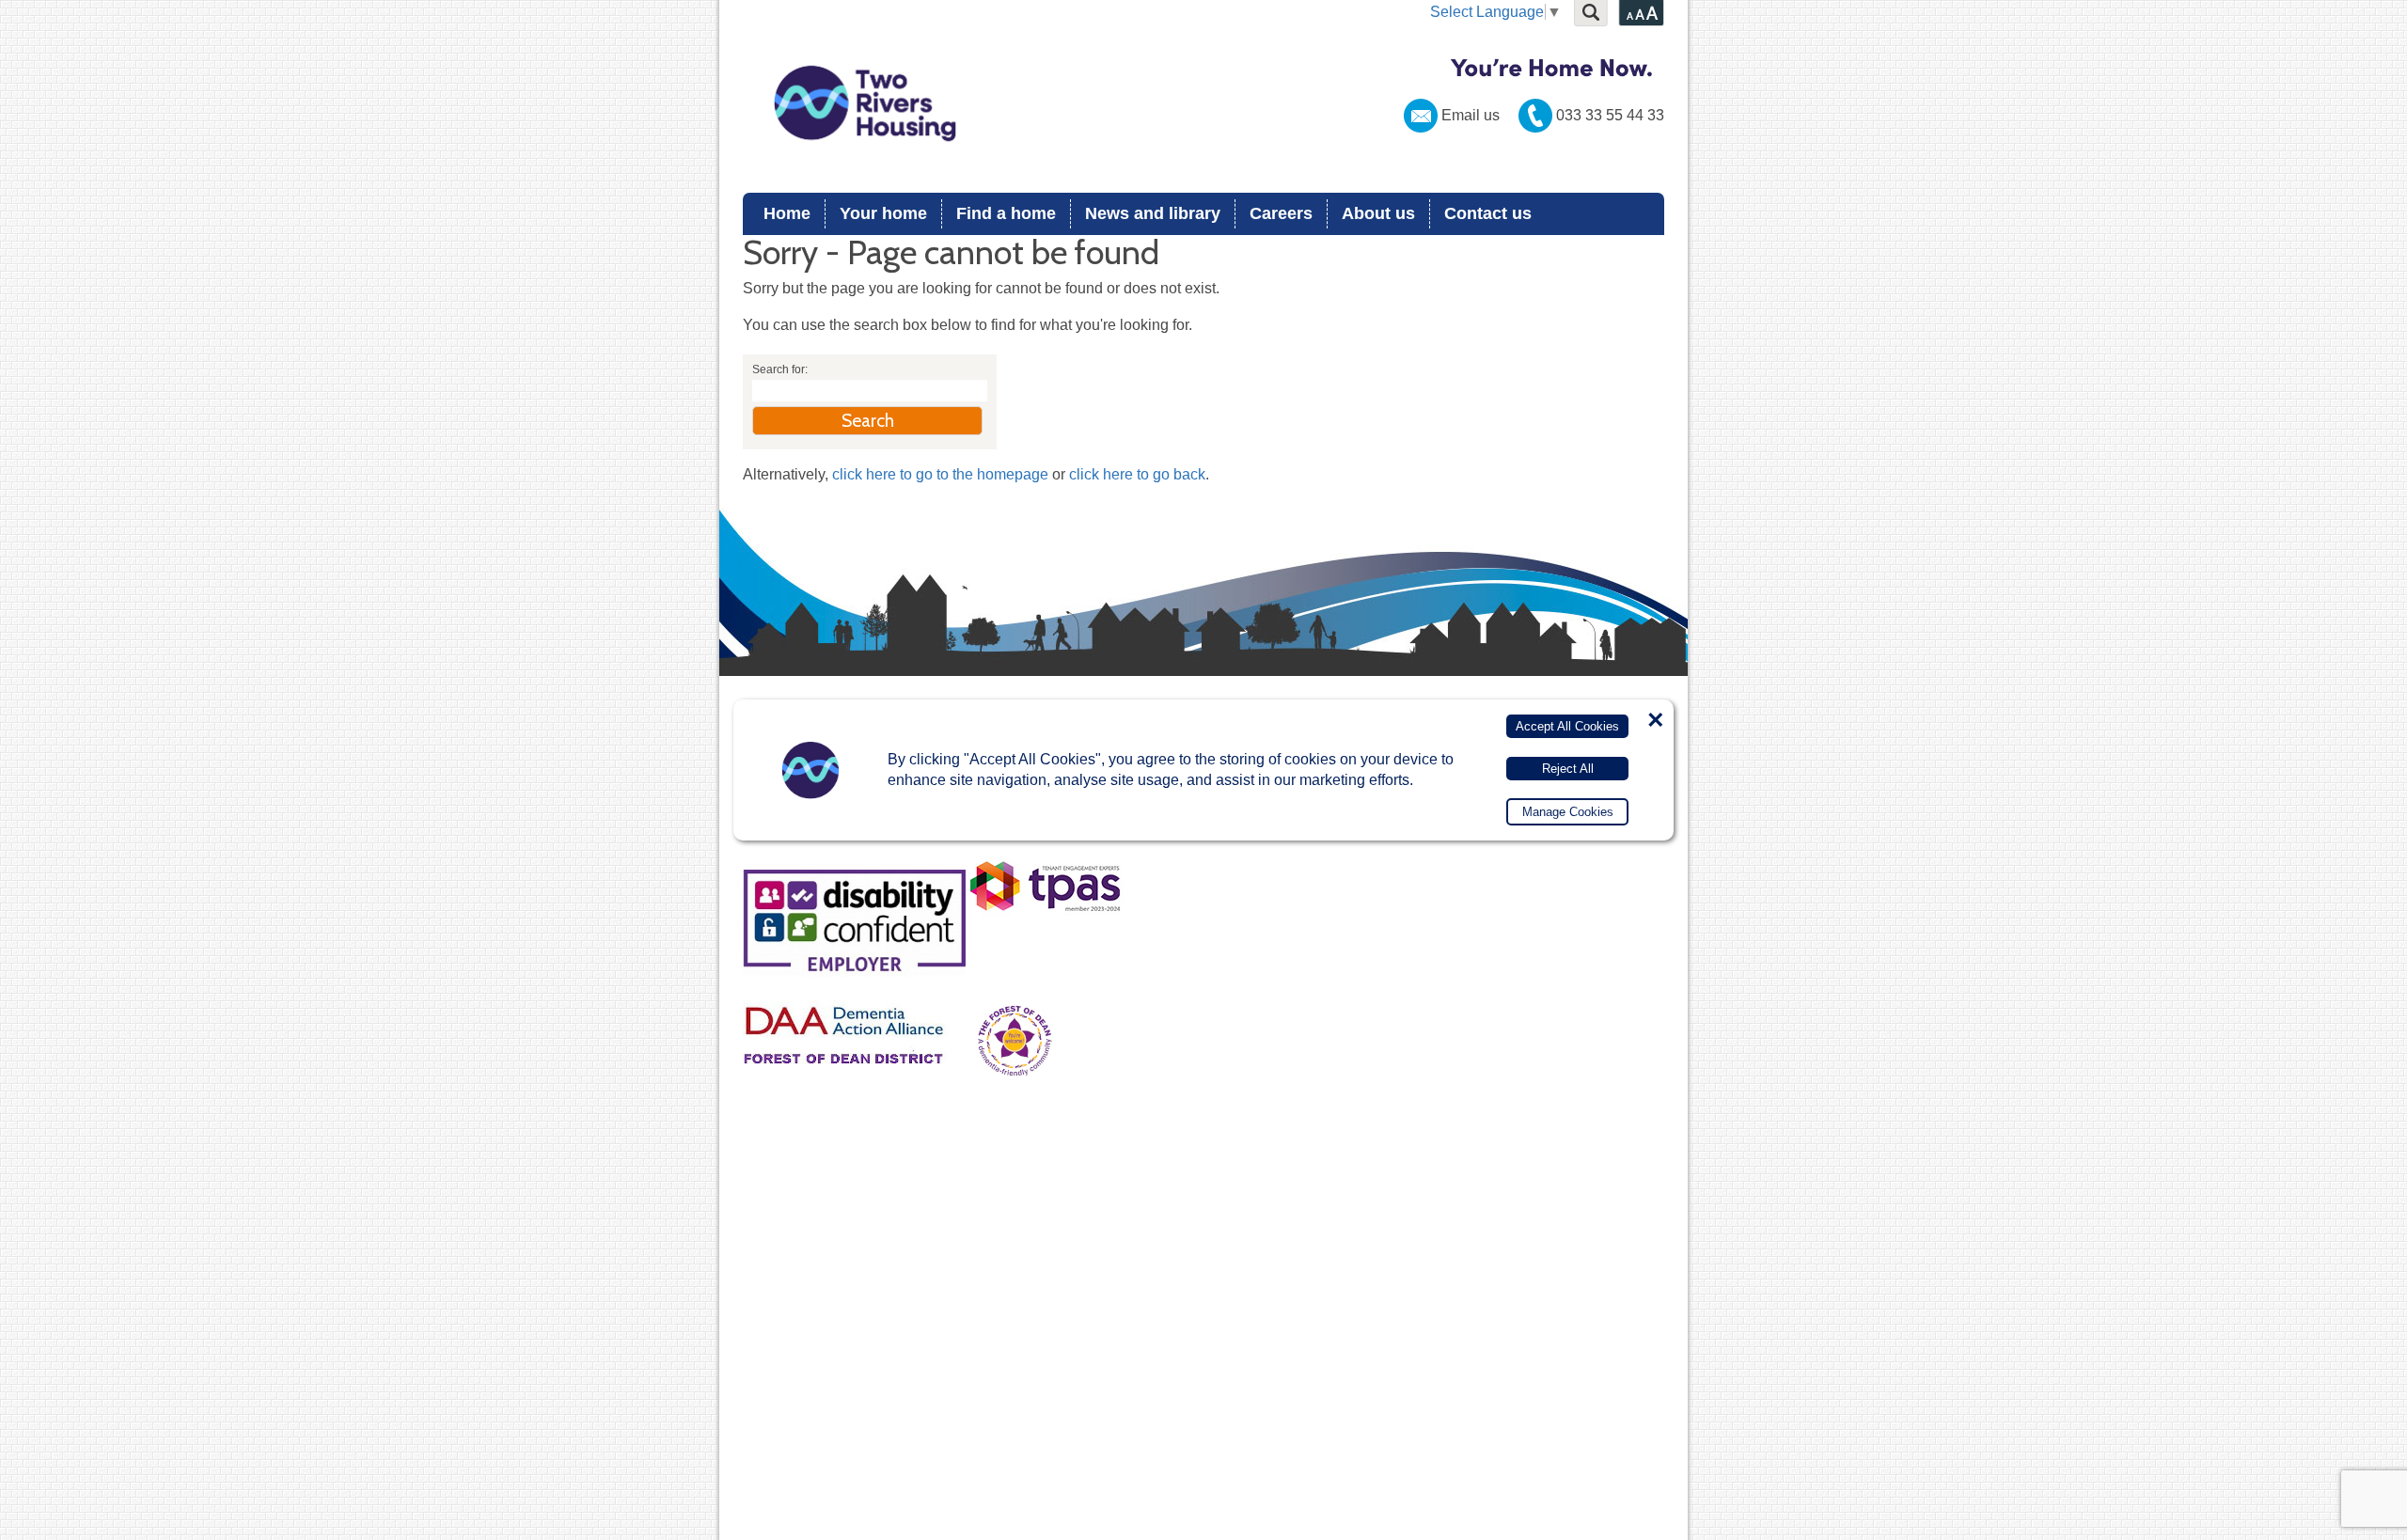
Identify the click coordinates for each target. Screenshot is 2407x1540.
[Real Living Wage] (1013, 848)
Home (787, 213)
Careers (1281, 213)
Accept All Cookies (1567, 726)
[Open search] (1591, 13)
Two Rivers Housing (1203, 103)
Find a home (1006, 213)
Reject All (1568, 769)
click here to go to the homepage (940, 474)
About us (1378, 213)
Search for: (780, 369)
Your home (883, 213)
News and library (1153, 213)
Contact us (1488, 213)
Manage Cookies (1568, 812)
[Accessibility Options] (1641, 13)
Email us (1471, 115)
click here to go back (1137, 474)
